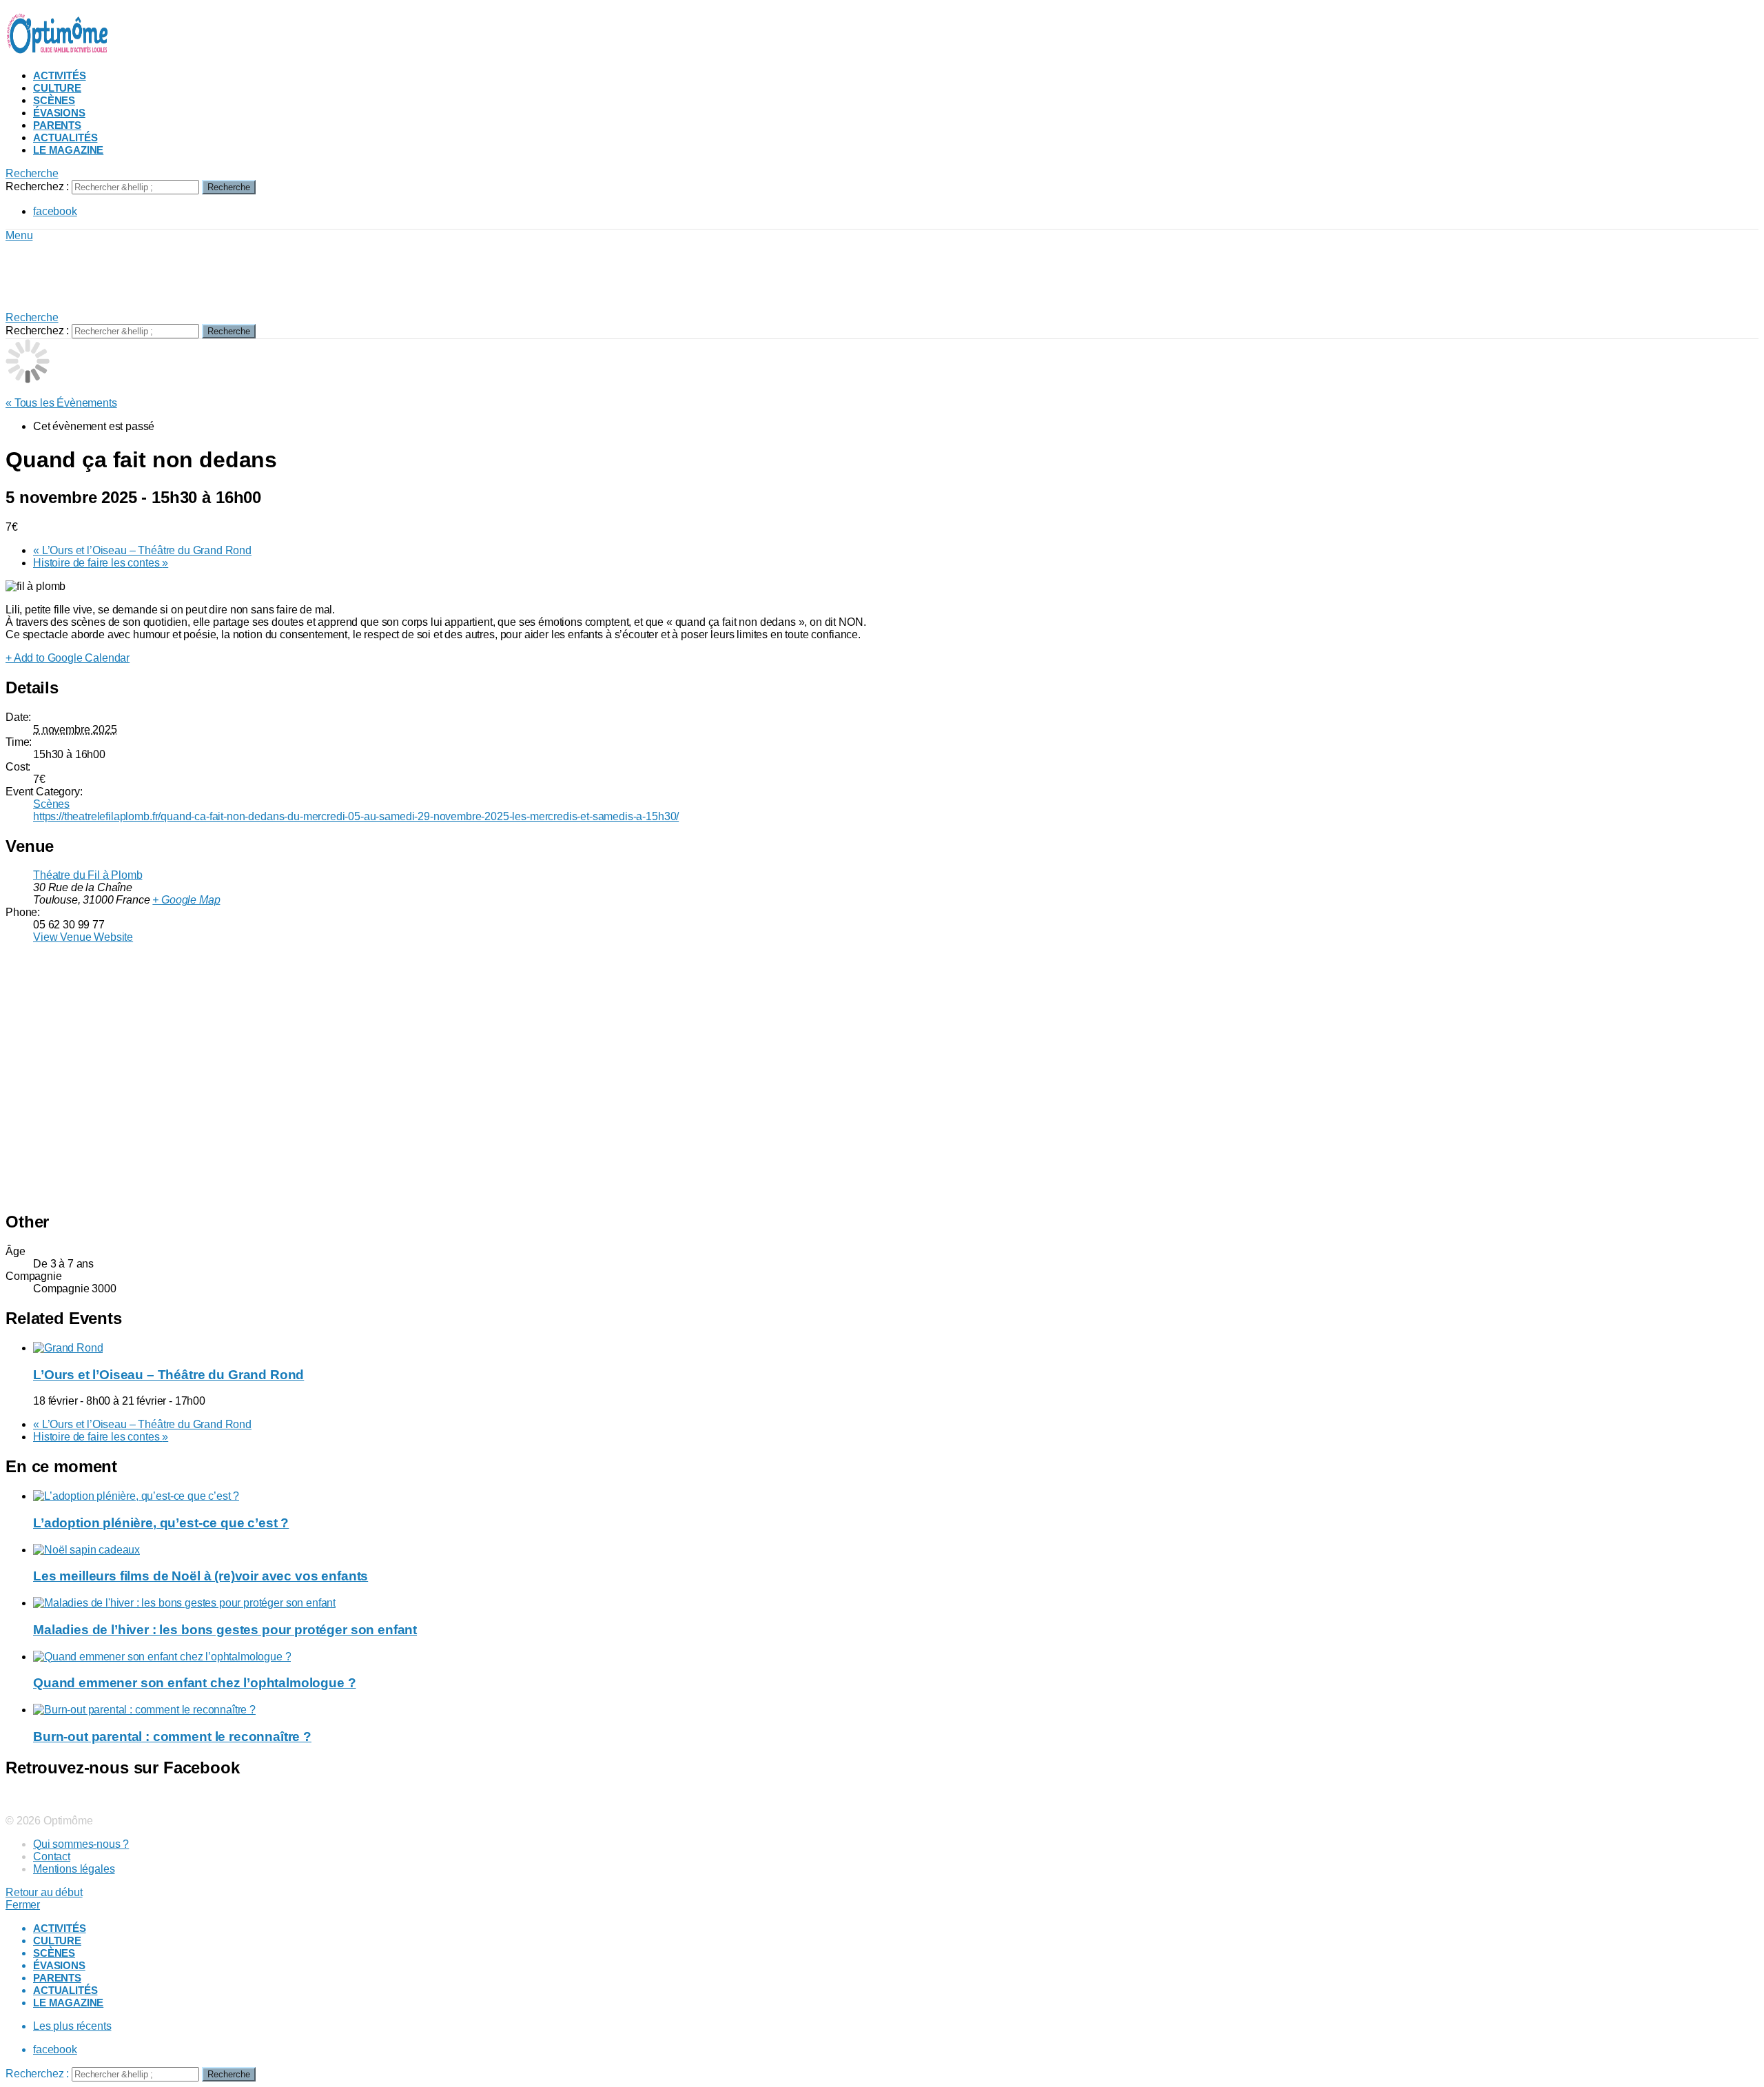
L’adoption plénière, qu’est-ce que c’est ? (161, 1523)
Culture (57, 88)
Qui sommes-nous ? (81, 1844)
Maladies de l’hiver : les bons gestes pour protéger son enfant (225, 1630)
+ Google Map (186, 900)
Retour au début (44, 1892)
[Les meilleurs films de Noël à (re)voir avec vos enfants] (896, 1550)
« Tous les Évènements (61, 403)
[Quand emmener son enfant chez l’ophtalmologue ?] (896, 1657)
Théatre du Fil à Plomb (88, 875)
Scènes (54, 100)
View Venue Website (83, 937)
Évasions (59, 113)
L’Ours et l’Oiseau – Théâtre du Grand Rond (142, 550)
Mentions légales (74, 1869)
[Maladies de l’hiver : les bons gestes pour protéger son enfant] (896, 1603)
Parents (57, 125)
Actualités (65, 138)
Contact (52, 1856)
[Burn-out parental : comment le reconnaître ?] (896, 1710)
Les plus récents (72, 2026)
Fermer (23, 1905)
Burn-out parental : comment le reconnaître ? (172, 1737)
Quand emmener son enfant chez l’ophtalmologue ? (194, 1683)
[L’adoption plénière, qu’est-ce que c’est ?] (896, 1496)
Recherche (229, 187)
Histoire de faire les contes (101, 563)
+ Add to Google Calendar (68, 658)
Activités (60, 75)
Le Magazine (68, 150)
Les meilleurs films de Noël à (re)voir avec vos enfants (201, 1576)
